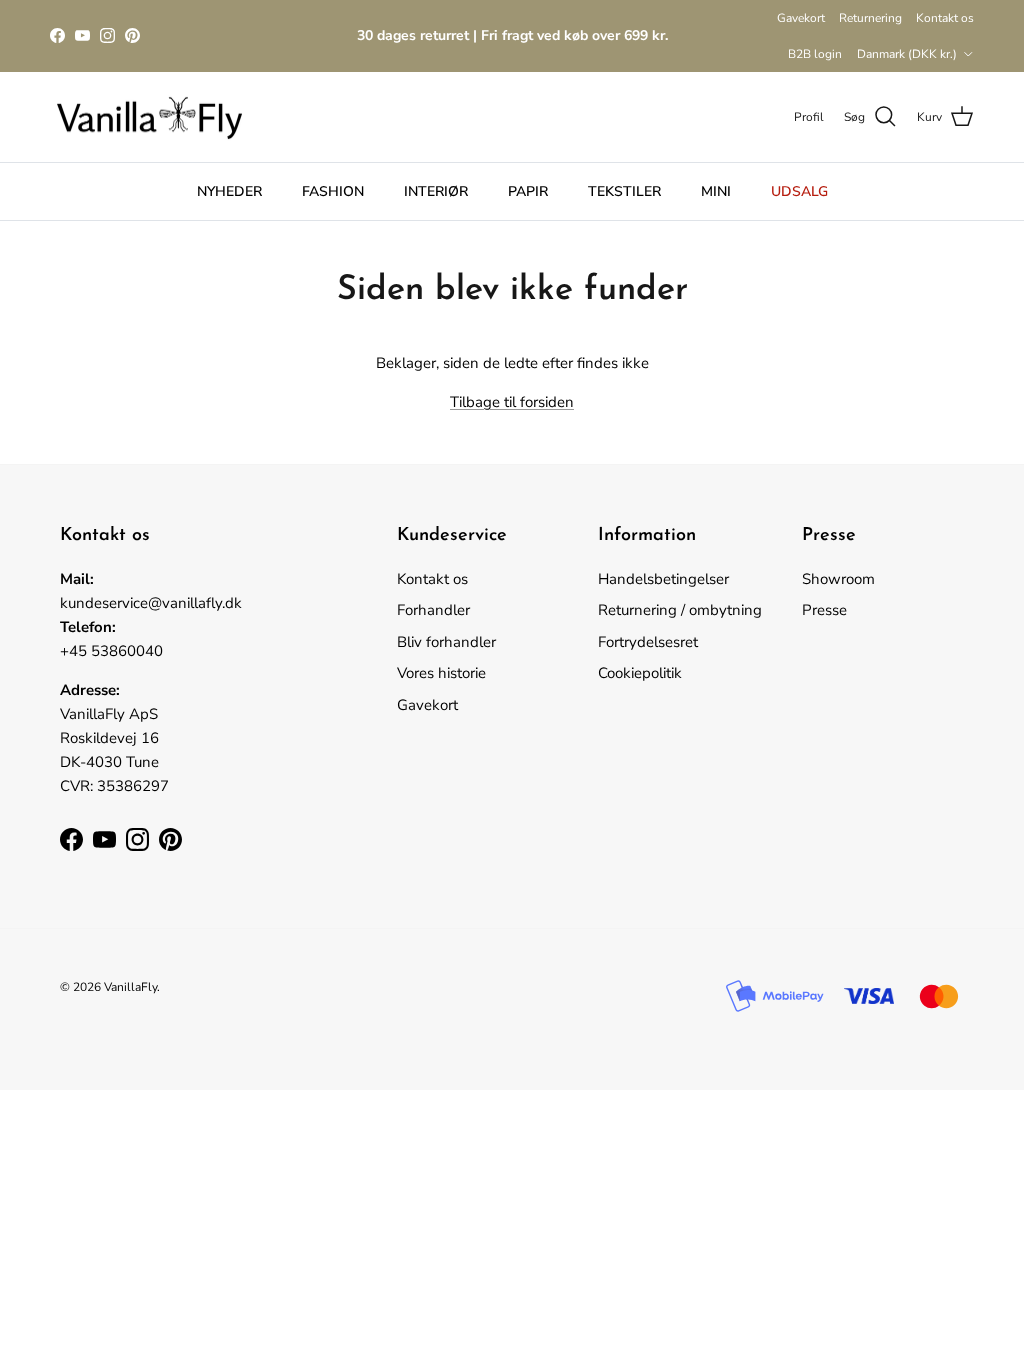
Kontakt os (945, 18)
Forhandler (433, 610)
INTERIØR (436, 191)
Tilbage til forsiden (512, 402)
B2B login (815, 54)
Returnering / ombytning (680, 610)
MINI (716, 191)
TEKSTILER (624, 191)
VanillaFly (130, 987)
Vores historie (441, 673)
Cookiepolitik (640, 673)
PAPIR (528, 191)
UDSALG (799, 191)
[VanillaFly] (150, 117)
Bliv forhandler (446, 642)
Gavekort (801, 18)
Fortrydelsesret (648, 642)
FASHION (333, 191)
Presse (824, 610)
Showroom (838, 579)
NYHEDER (229, 191)
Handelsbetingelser (663, 579)
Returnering (870, 18)
